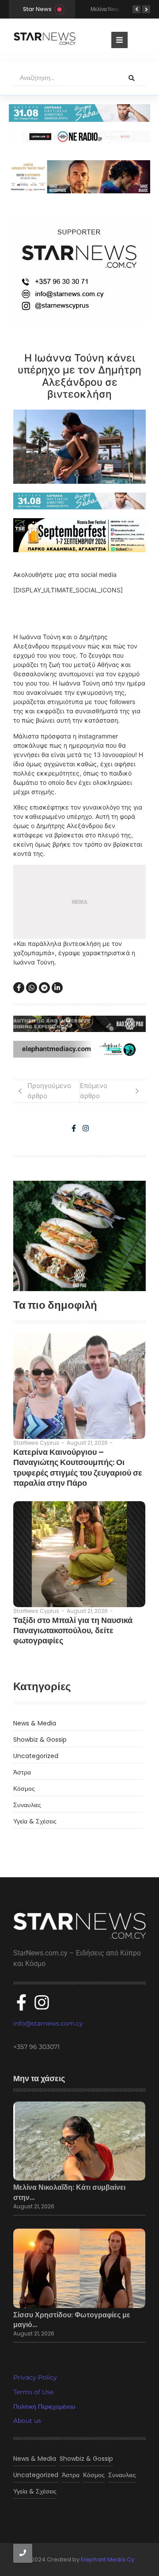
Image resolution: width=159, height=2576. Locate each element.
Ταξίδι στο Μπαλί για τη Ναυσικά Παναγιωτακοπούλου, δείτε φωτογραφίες (73, 1631)
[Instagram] (86, 1128)
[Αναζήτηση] (132, 78)
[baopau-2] (79, 1236)
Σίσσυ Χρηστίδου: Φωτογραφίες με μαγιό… (72, 2320)
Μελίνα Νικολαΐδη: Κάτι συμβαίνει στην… (69, 2192)
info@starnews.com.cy (48, 2023)
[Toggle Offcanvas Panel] (119, 40)
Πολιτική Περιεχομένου (44, 2407)
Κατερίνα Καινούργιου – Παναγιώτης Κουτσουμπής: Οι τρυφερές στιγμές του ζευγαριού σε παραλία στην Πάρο (78, 1468)
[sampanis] (79, 501)
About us (27, 2421)
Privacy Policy (35, 2377)
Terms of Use (33, 2392)
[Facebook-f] (74, 1128)
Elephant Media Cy (108, 2559)
